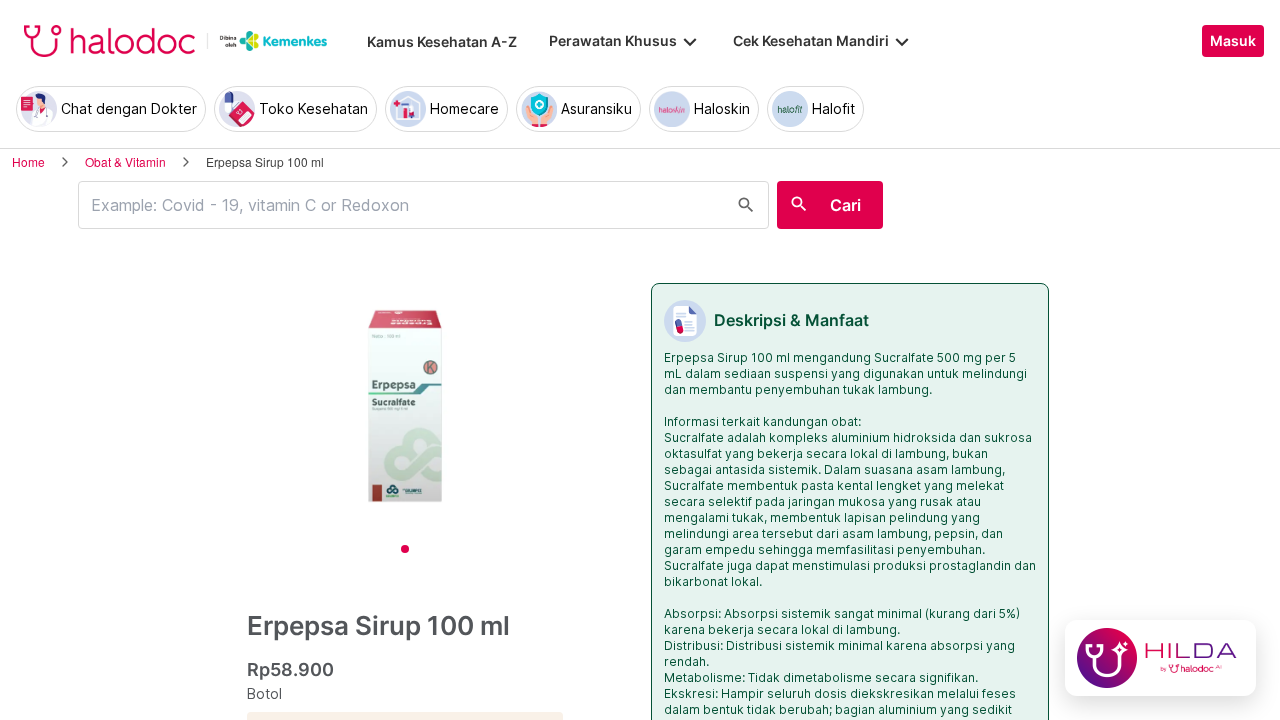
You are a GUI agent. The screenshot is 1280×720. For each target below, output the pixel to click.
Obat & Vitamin (125, 161)
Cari (845, 205)
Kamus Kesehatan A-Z (442, 41)
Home (28, 161)
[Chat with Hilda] (1160, 658)
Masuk (1233, 41)
